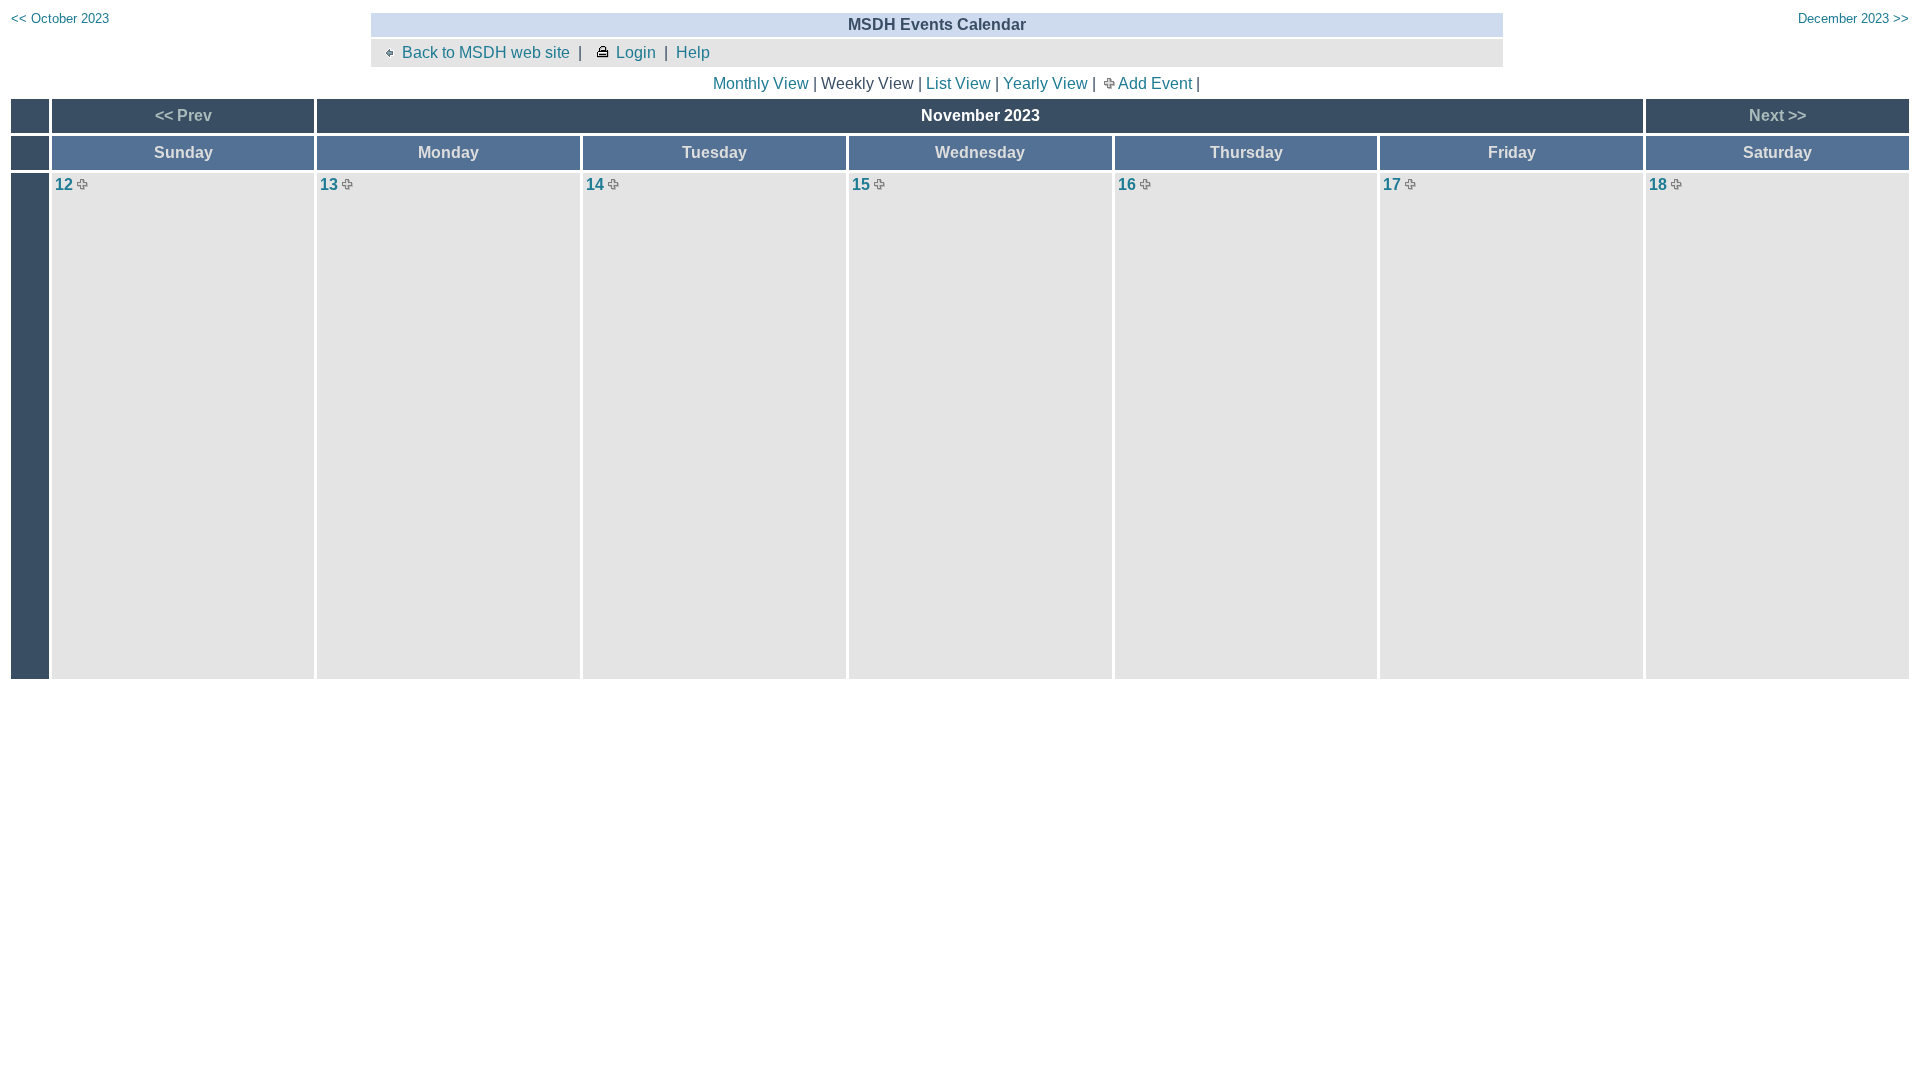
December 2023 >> (1853, 18)
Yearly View (1045, 83)
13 (329, 184)
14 (595, 184)
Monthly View (761, 83)
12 (64, 184)
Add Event (1155, 83)
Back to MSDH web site (486, 52)
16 (1127, 184)
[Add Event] (82, 184)
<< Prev (183, 115)
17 (1392, 184)
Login (636, 52)
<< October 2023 (60, 18)
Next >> (1777, 115)
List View (958, 83)
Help (693, 52)
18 (1658, 184)
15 (861, 184)
